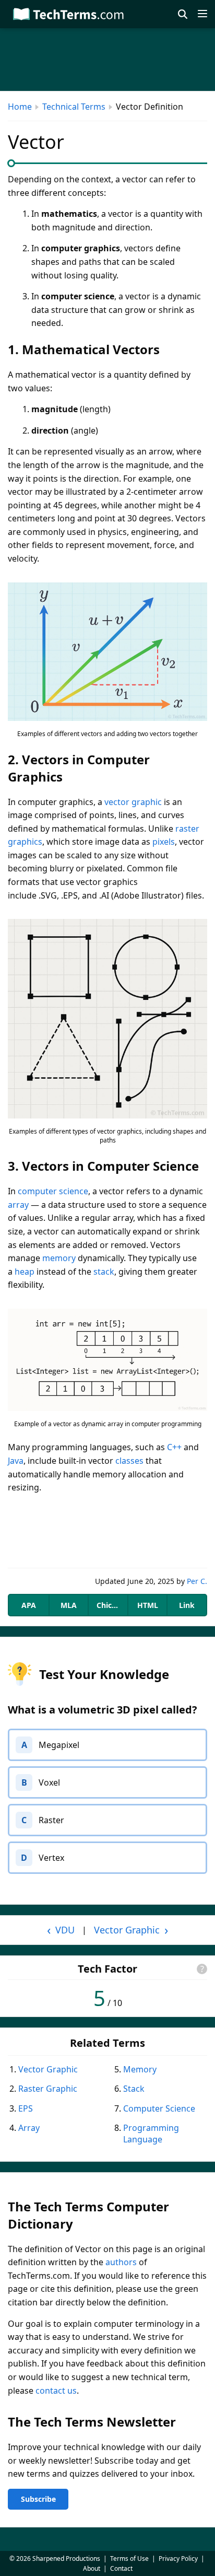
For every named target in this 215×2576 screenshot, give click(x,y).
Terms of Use (129, 2558)
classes (129, 1461)
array (18, 1205)
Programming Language (151, 2134)
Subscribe (38, 2499)
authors (121, 2262)
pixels (164, 842)
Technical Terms (74, 107)
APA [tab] (29, 1605)
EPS (26, 2108)
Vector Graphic (48, 2069)
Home (20, 107)
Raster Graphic (48, 2089)
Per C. (197, 1581)
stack (104, 1272)
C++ (174, 1447)
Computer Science (159, 2108)
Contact (121, 2568)
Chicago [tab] (111, 1605)
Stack (134, 2089)
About (92, 2568)
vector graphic (133, 802)
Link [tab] (187, 1605)
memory (59, 1258)
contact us (56, 2391)
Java (16, 1461)
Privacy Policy (178, 2558)
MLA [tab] (69, 1605)
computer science (53, 1191)
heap (25, 1272)
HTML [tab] (148, 1605)
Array (29, 2128)
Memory (140, 2069)
